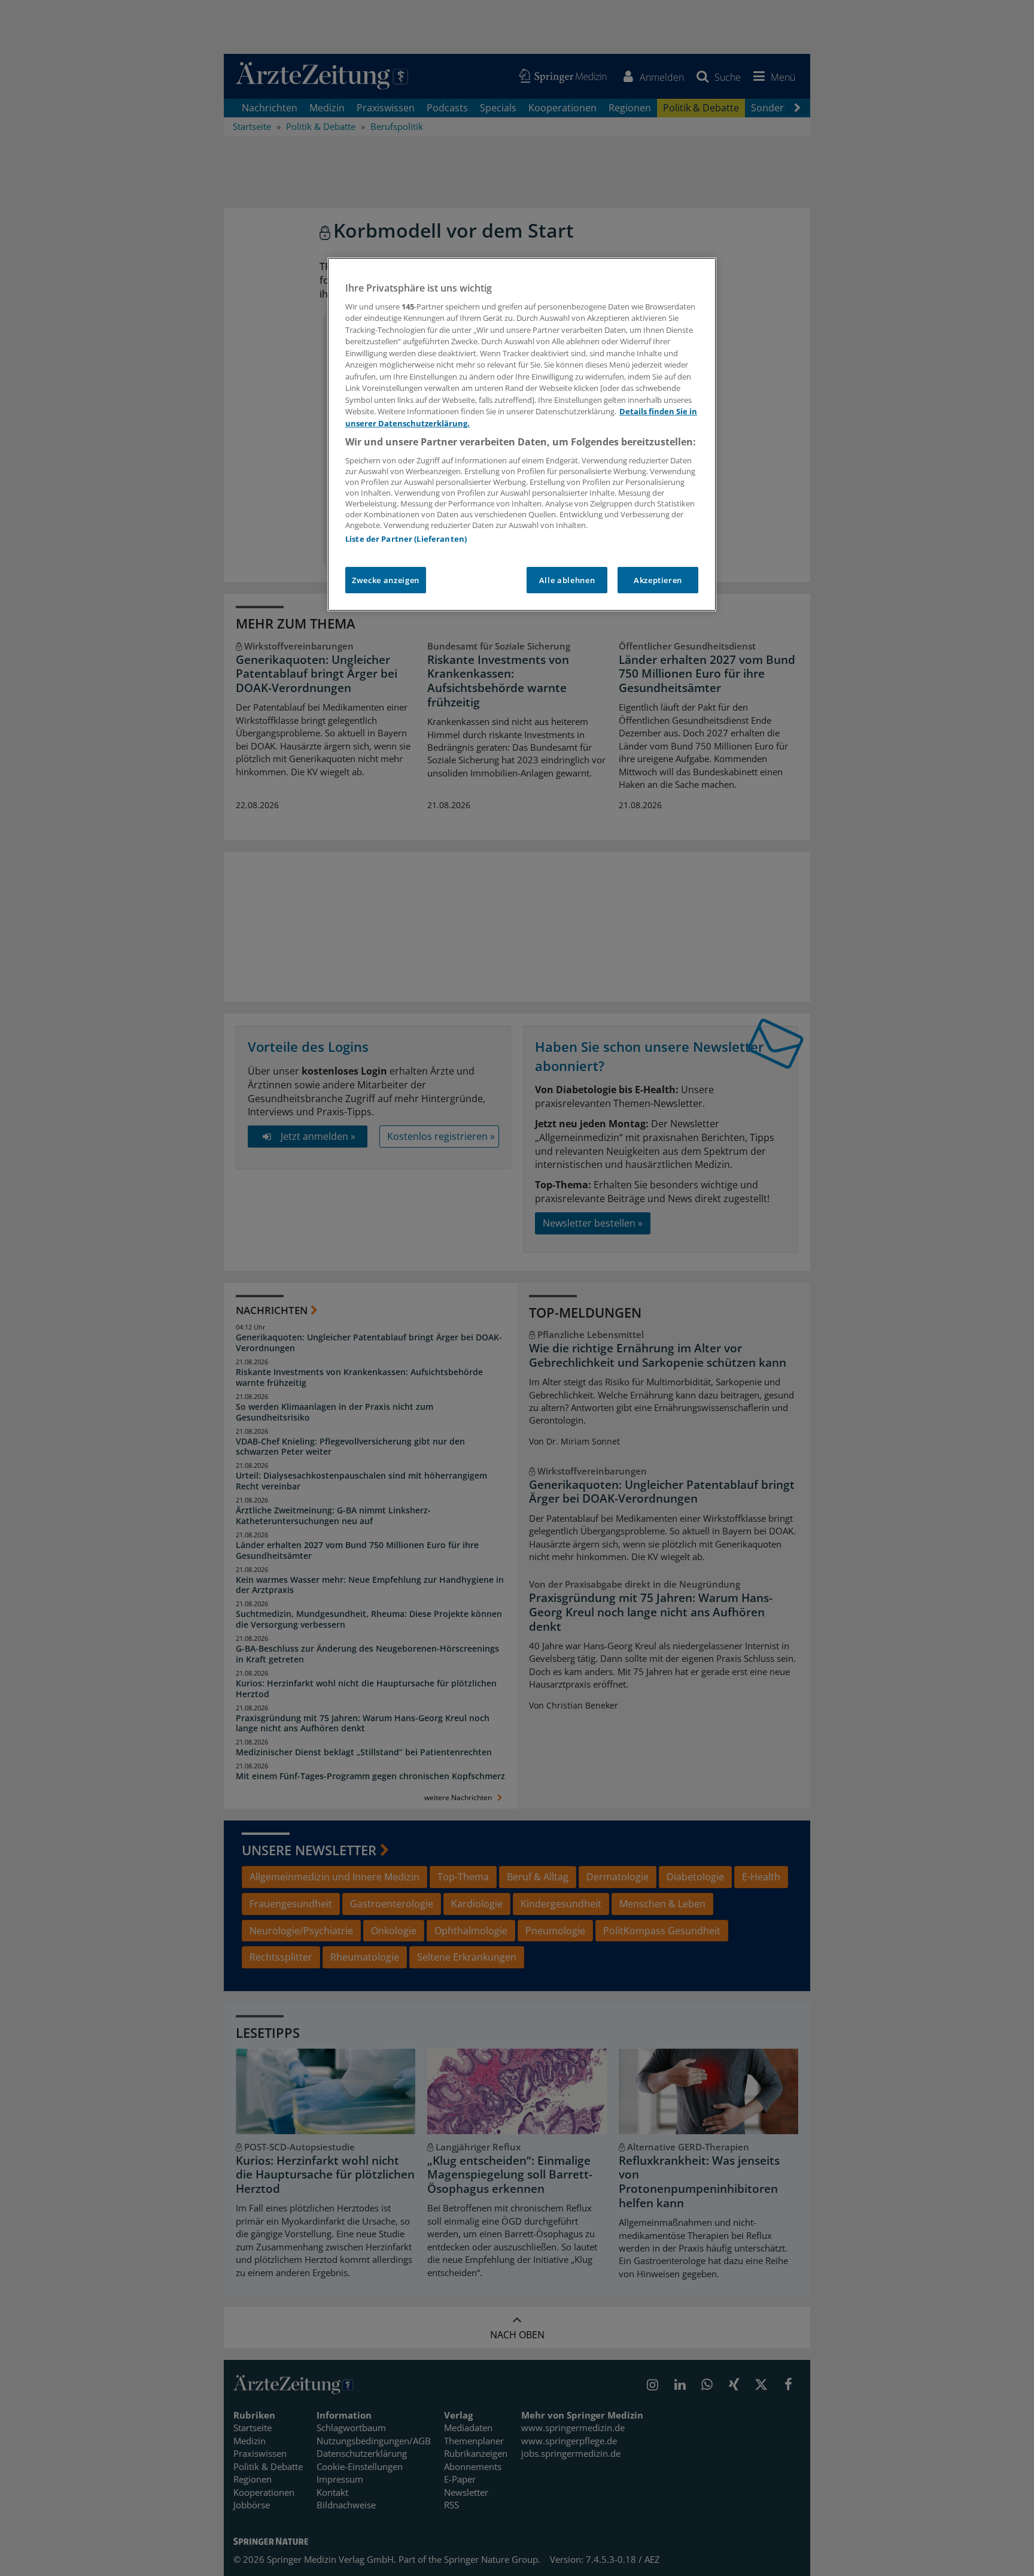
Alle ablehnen (567, 580)
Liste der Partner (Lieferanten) (406, 539)
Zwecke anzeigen (386, 580)
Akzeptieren (658, 580)
